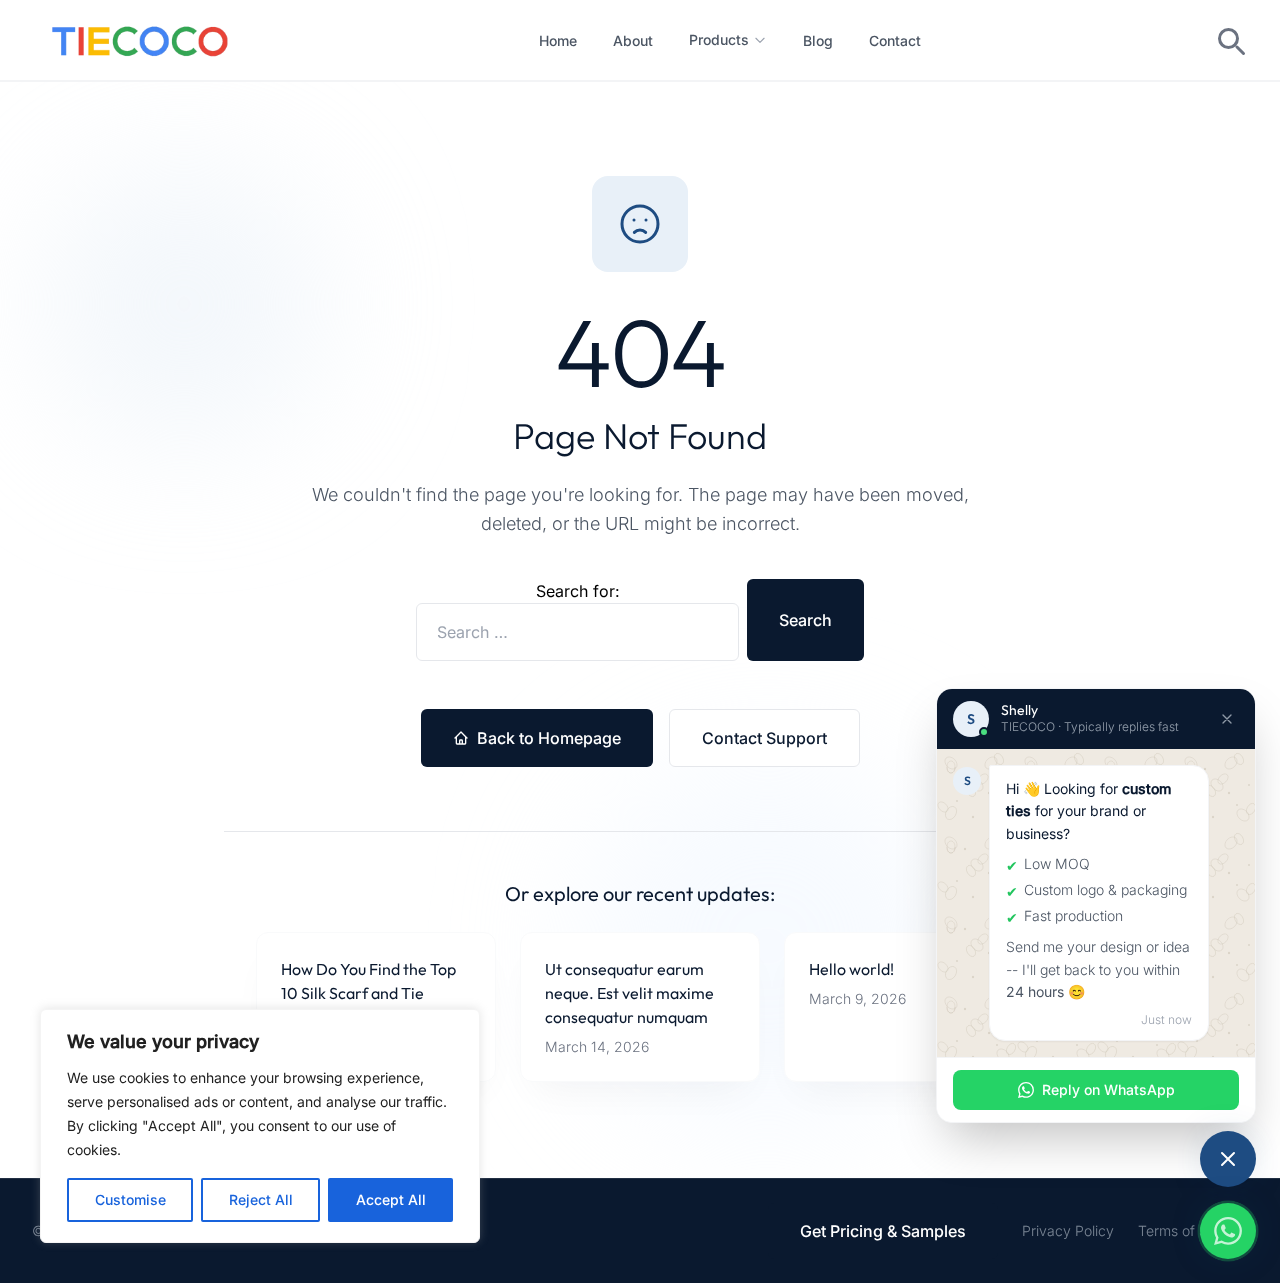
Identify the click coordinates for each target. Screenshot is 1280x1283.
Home (558, 40)
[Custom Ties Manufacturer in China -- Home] (140, 40)
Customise (130, 1199)
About (633, 40)
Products (719, 39)
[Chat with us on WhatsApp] (1228, 1231)
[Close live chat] (1228, 1159)
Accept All (391, 1199)
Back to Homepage (549, 738)
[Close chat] (1227, 719)
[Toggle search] (1230, 40)
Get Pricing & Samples (883, 1231)
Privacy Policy (1068, 1230)
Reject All (261, 1199)
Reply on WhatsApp (1108, 1089)
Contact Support (764, 738)
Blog (818, 40)
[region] (260, 1126)
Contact (895, 40)
